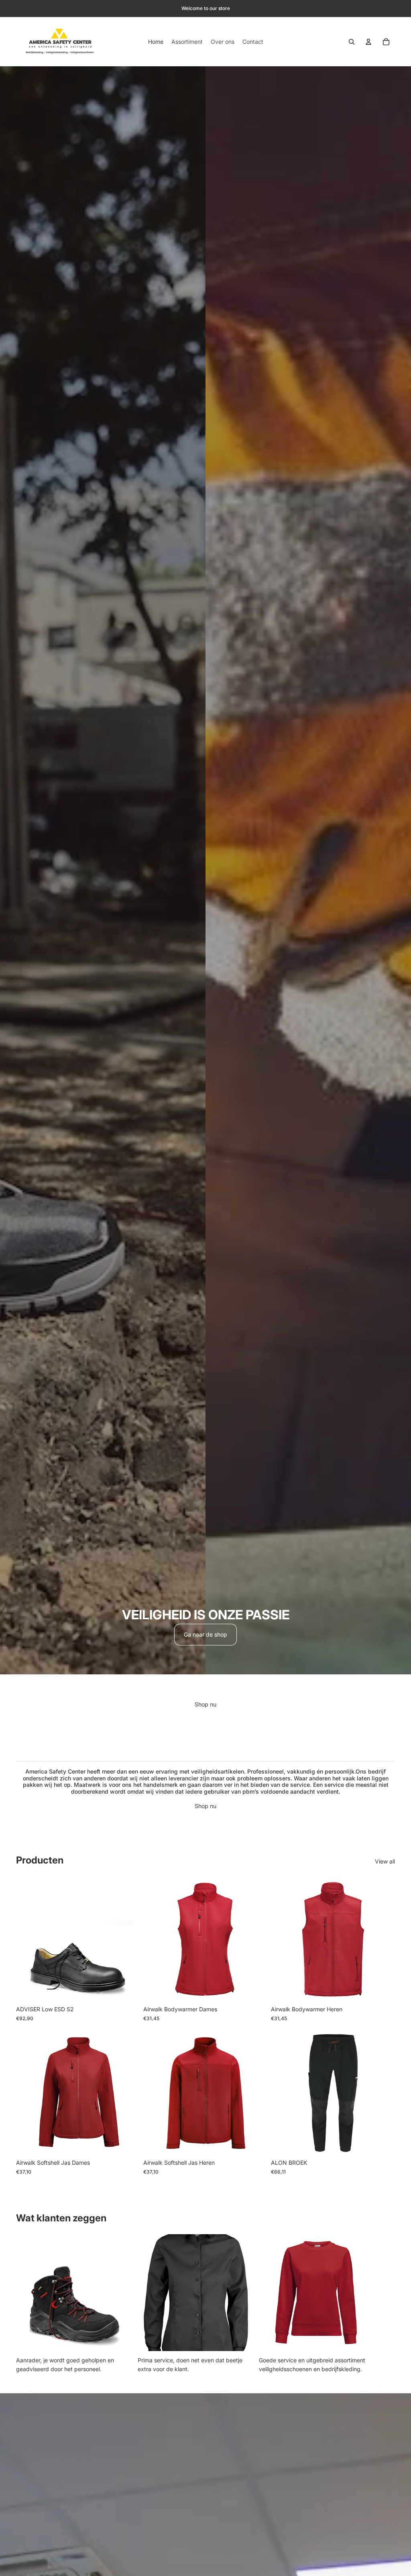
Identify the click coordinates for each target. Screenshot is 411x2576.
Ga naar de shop (205, 1634)
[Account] (368, 42)
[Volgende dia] (256, 1939)
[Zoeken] (352, 42)
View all (385, 1861)
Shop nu (205, 1704)
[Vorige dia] (155, 1939)
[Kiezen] (128, 1989)
